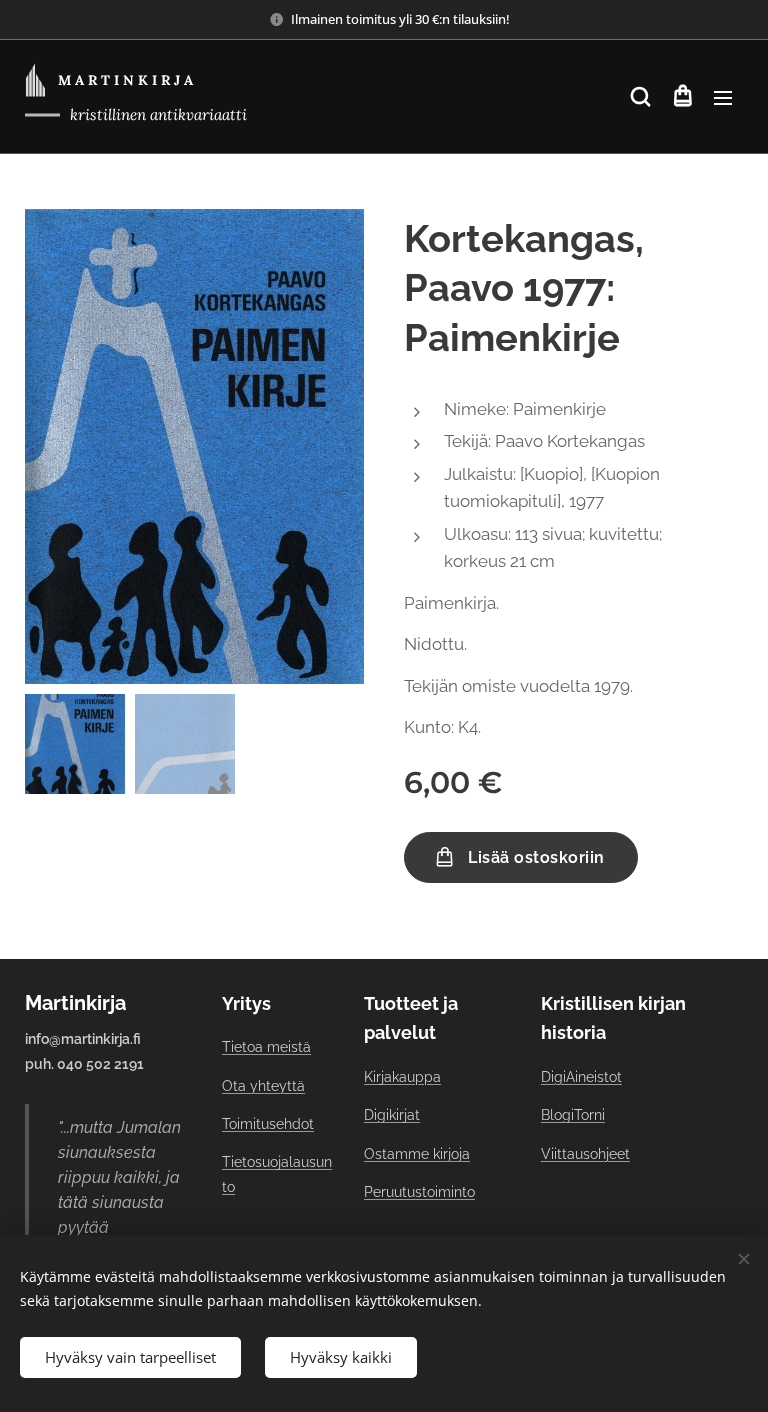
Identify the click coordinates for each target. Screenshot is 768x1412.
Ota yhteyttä (263, 1086)
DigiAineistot (581, 1077)
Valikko (723, 97)
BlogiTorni (573, 1115)
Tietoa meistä (266, 1047)
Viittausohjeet (585, 1154)
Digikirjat (392, 1115)
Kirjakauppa (402, 1077)
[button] (640, 97)
